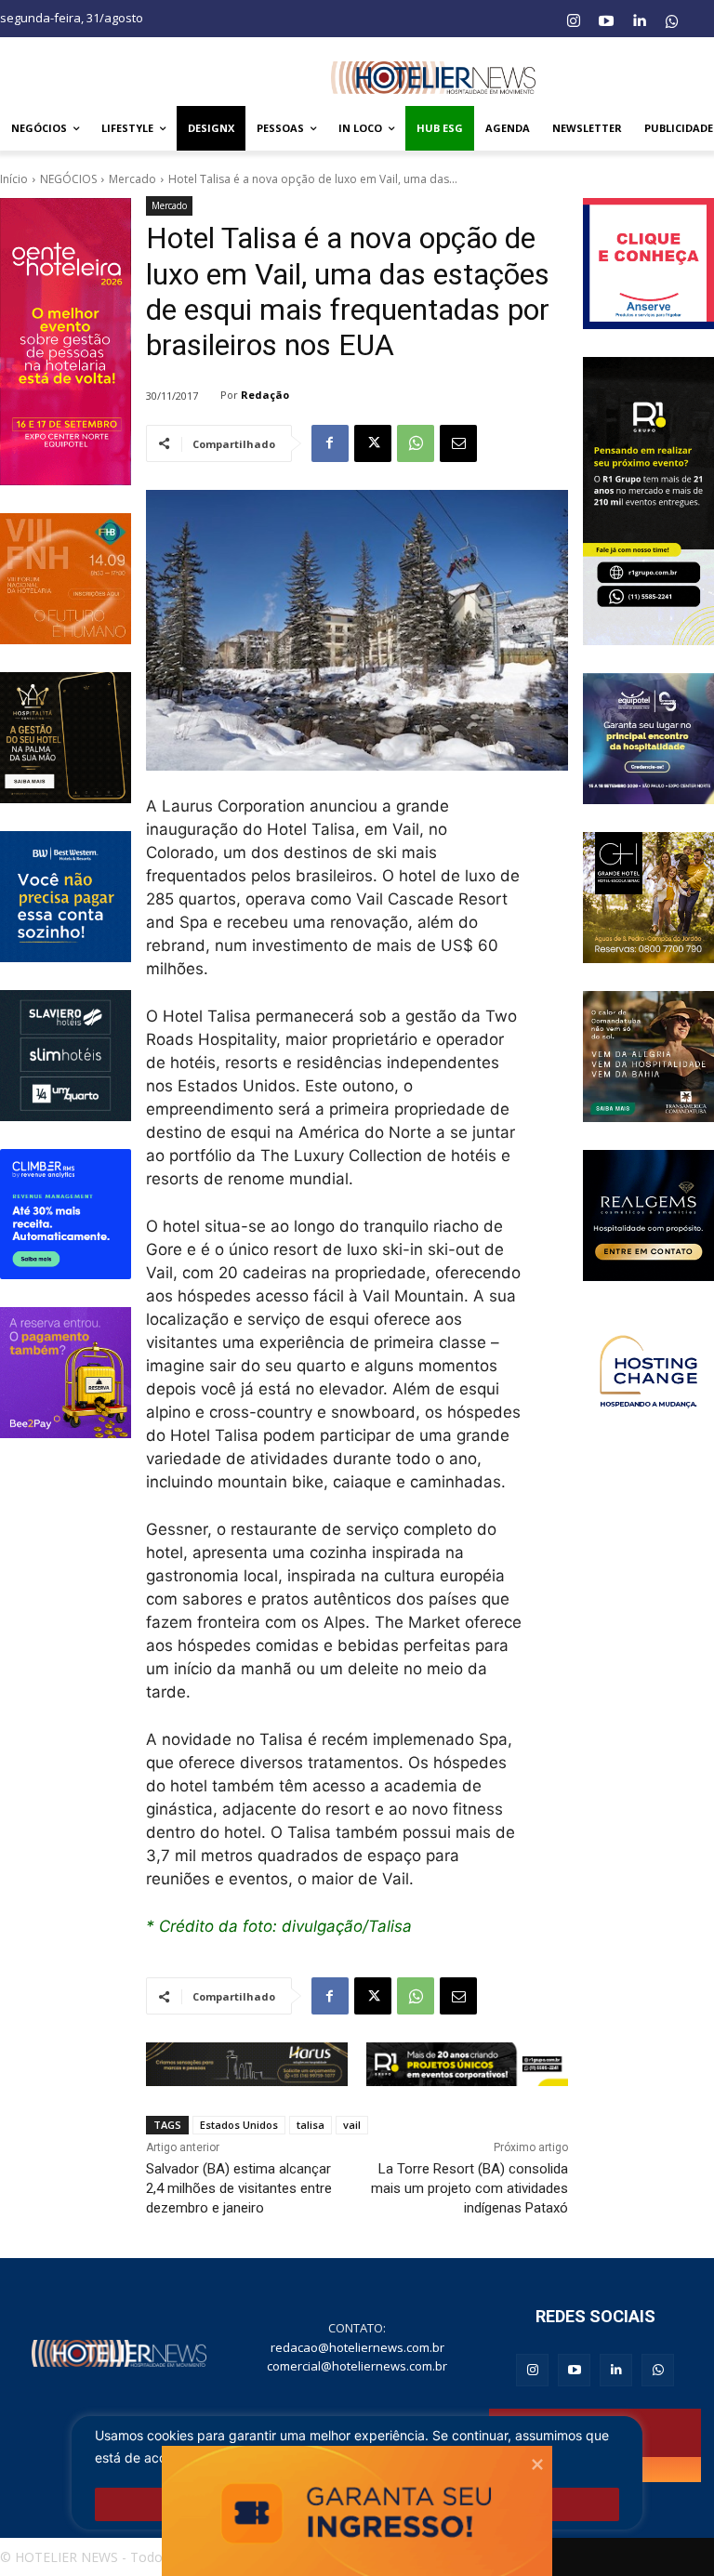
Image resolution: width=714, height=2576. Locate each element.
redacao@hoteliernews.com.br (357, 2347)
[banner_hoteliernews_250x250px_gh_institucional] (648, 898)
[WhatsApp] (416, 443)
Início (14, 179)
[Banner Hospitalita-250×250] (66, 738)
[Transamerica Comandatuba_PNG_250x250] (648, 1057)
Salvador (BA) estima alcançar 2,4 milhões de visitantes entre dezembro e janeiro (239, 2188)
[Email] (458, 443)
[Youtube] (606, 21)
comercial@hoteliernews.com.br (357, 2366)
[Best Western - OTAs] (66, 897)
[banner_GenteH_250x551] (66, 342)
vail (352, 2125)
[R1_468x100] (467, 2064)
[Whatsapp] (672, 21)
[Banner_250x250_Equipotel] (648, 739)
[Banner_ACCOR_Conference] (648, 1374)
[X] (373, 443)
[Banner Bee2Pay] (66, 1373)
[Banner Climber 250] (66, 1215)
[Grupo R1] (648, 501)
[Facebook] (330, 443)
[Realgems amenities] (648, 1215)
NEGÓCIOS (68, 179)
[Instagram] (573, 21)
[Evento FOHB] (66, 579)
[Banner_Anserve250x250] (648, 264)
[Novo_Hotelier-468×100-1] (247, 2064)
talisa (311, 2125)
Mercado (132, 179)
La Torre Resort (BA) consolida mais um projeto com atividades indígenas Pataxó (469, 2188)
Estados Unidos (239, 2125)
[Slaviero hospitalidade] (66, 1056)
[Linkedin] (639, 21)
